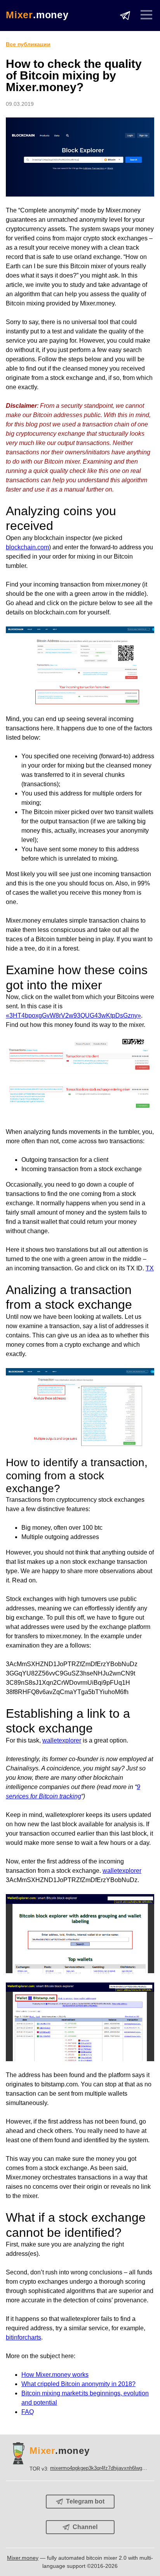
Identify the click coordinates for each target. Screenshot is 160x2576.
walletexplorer (62, 1740)
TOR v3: (88, 2468)
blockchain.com (27, 547)
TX (150, 1268)
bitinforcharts (23, 2337)
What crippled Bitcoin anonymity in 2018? (78, 2384)
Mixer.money (23, 2558)
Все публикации (28, 44)
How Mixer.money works (55, 2375)
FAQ (28, 2412)
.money (37, 15)
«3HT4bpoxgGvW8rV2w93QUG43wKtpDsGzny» (73, 1015)
